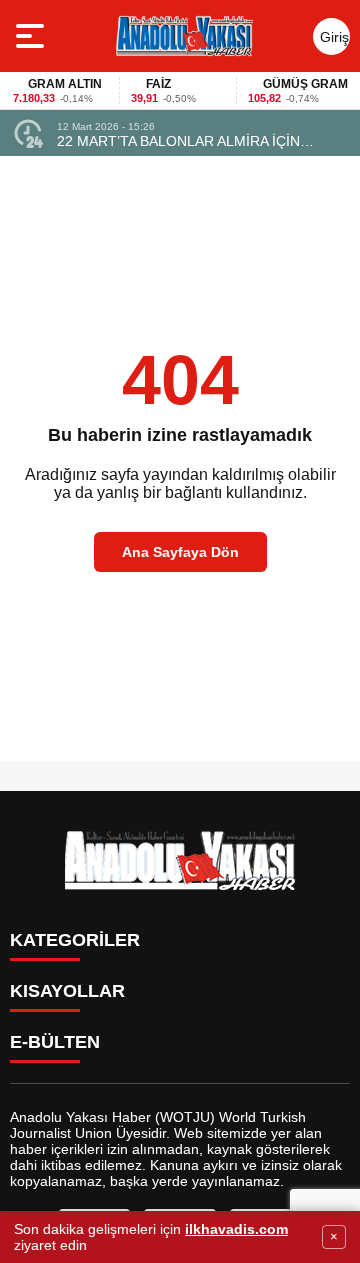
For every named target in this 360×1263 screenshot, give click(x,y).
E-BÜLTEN (55, 1042)
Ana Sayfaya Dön (180, 552)
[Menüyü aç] (32, 36)
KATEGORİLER (75, 940)
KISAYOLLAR (67, 991)
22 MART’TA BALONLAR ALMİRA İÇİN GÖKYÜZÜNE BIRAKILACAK (178, 141)
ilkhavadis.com (236, 1229)
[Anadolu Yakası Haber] (183, 36)
